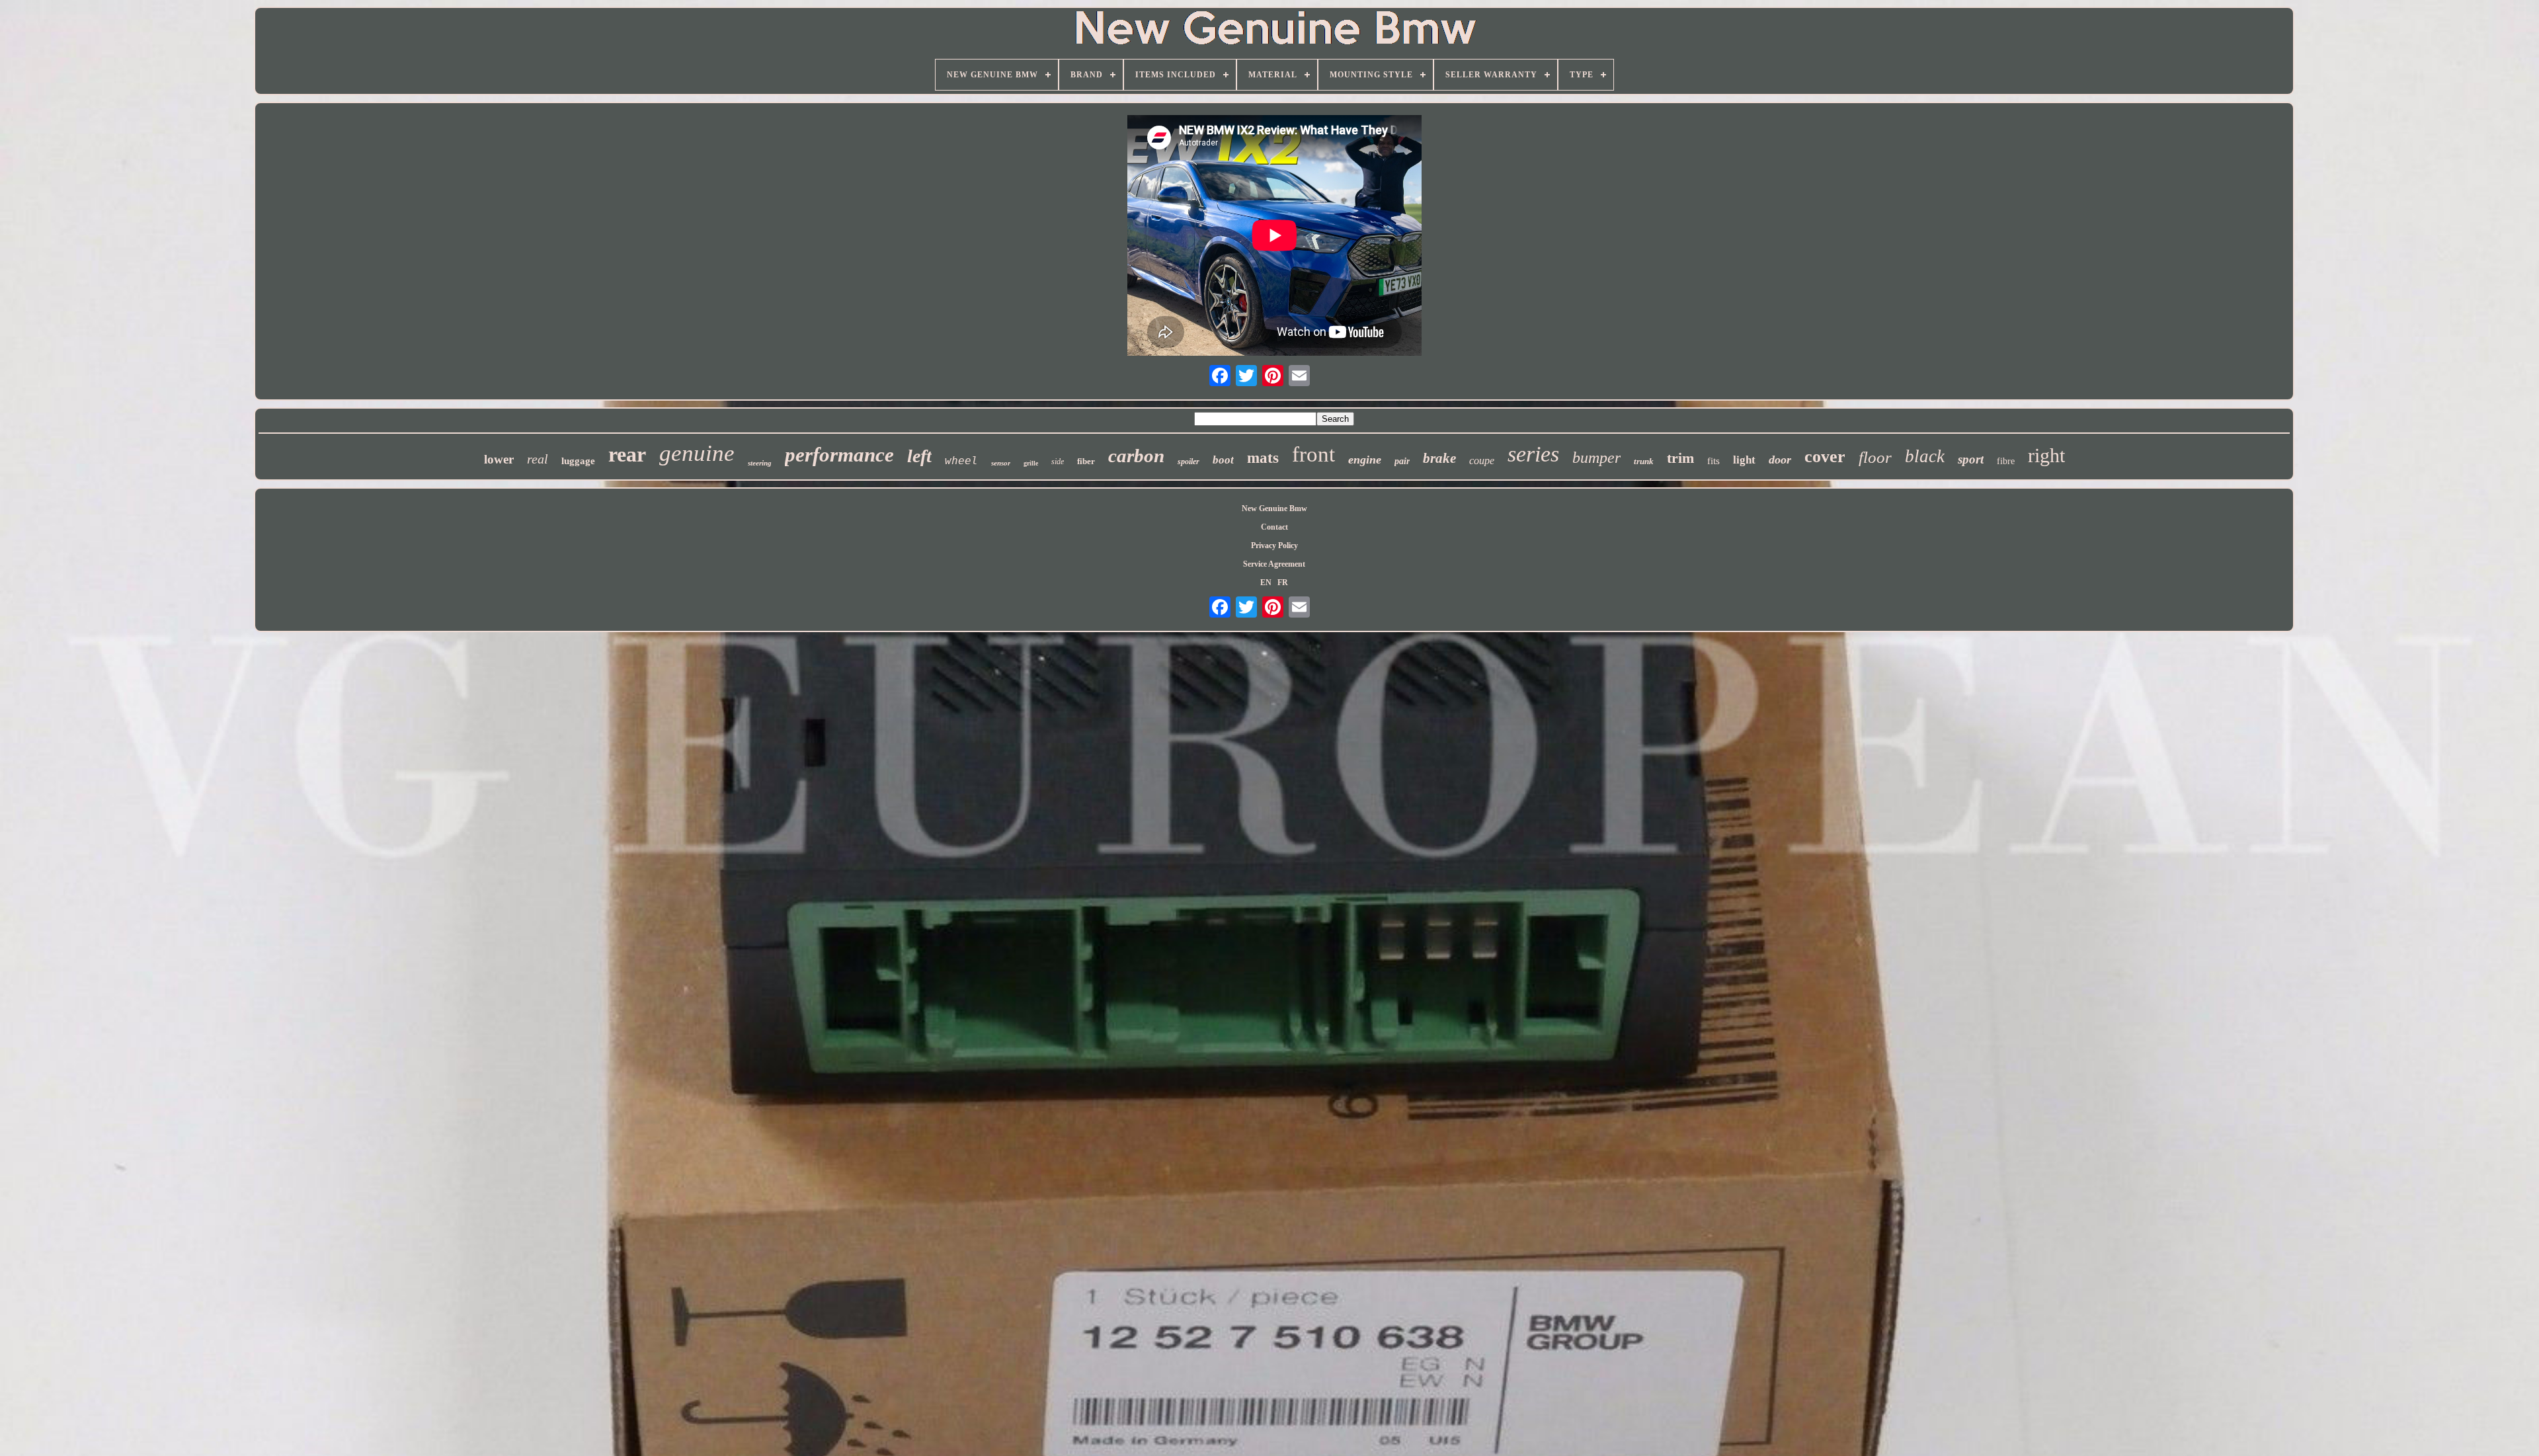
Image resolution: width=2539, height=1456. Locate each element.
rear (627, 454)
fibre (2006, 461)
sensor (1001, 463)
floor (1875, 457)
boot (1223, 460)
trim (1680, 458)
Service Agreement (1274, 564)
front (1313, 454)
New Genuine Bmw (1274, 508)
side (1058, 462)
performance (839, 455)
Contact (1274, 527)
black (1925, 456)
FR (1283, 583)
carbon (1136, 456)
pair (1402, 461)
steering (760, 463)
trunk (1644, 461)
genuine (697, 453)
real (538, 459)
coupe (1482, 461)
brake (1439, 458)
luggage (578, 461)
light (1744, 460)
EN (1266, 583)
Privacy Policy (1274, 546)
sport (1971, 459)
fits (1713, 461)
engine (1365, 460)
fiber (1086, 461)
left (919, 456)
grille (1031, 463)
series (1533, 454)
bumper (1596, 458)
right (2046, 455)
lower (499, 459)
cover (1825, 457)
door (1780, 460)
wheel (961, 461)
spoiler (1189, 462)
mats (1263, 458)
